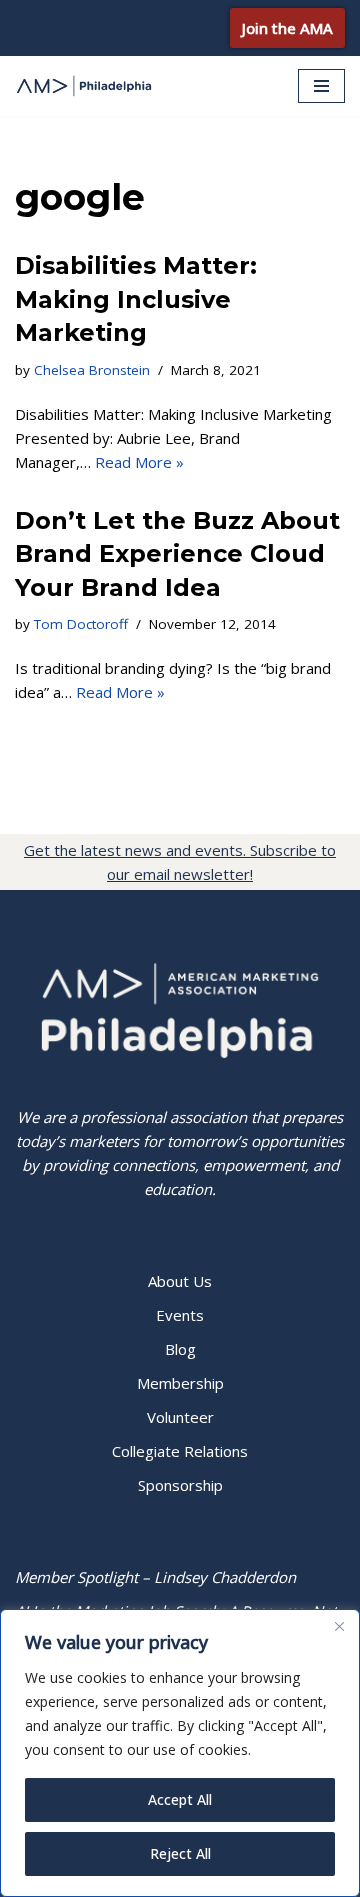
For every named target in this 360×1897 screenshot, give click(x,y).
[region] (180, 1753)
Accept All (180, 1799)
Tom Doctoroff (81, 624)
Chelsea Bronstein (92, 370)
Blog (180, 1349)
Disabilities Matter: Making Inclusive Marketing (136, 299)
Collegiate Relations (180, 1451)
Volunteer (180, 1417)
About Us (180, 1281)
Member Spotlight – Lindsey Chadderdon (155, 1577)
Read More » (139, 462)
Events (180, 1315)
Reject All (180, 1853)
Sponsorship (180, 1485)
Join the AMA (287, 28)
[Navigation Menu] (321, 86)
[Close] (339, 1626)
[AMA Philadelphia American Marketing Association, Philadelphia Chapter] (85, 86)
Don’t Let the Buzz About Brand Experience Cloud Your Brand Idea (177, 554)
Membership (180, 1383)
